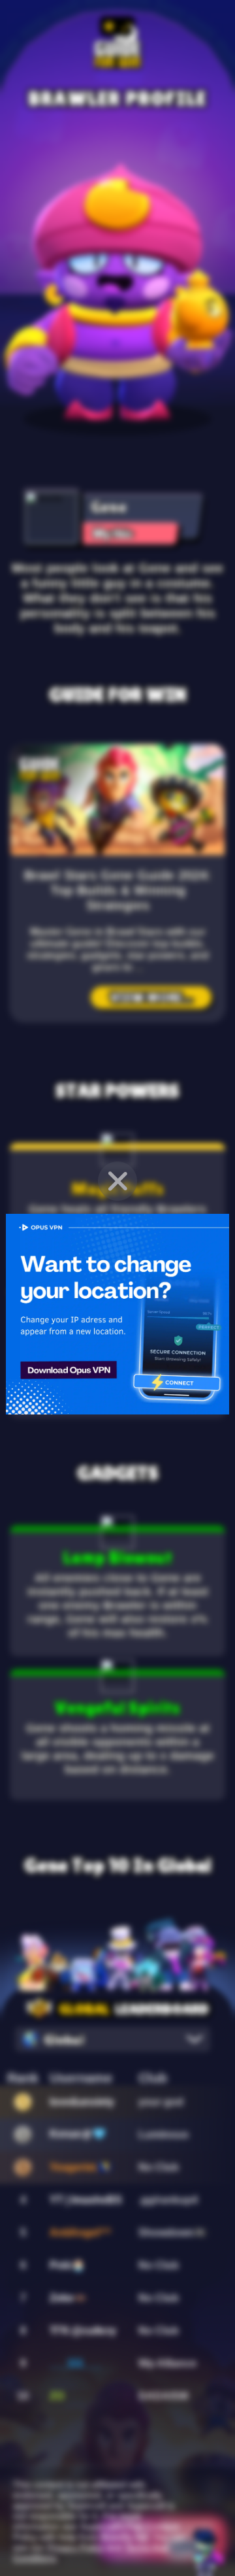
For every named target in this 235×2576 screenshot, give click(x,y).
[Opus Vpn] (117, 1314)
